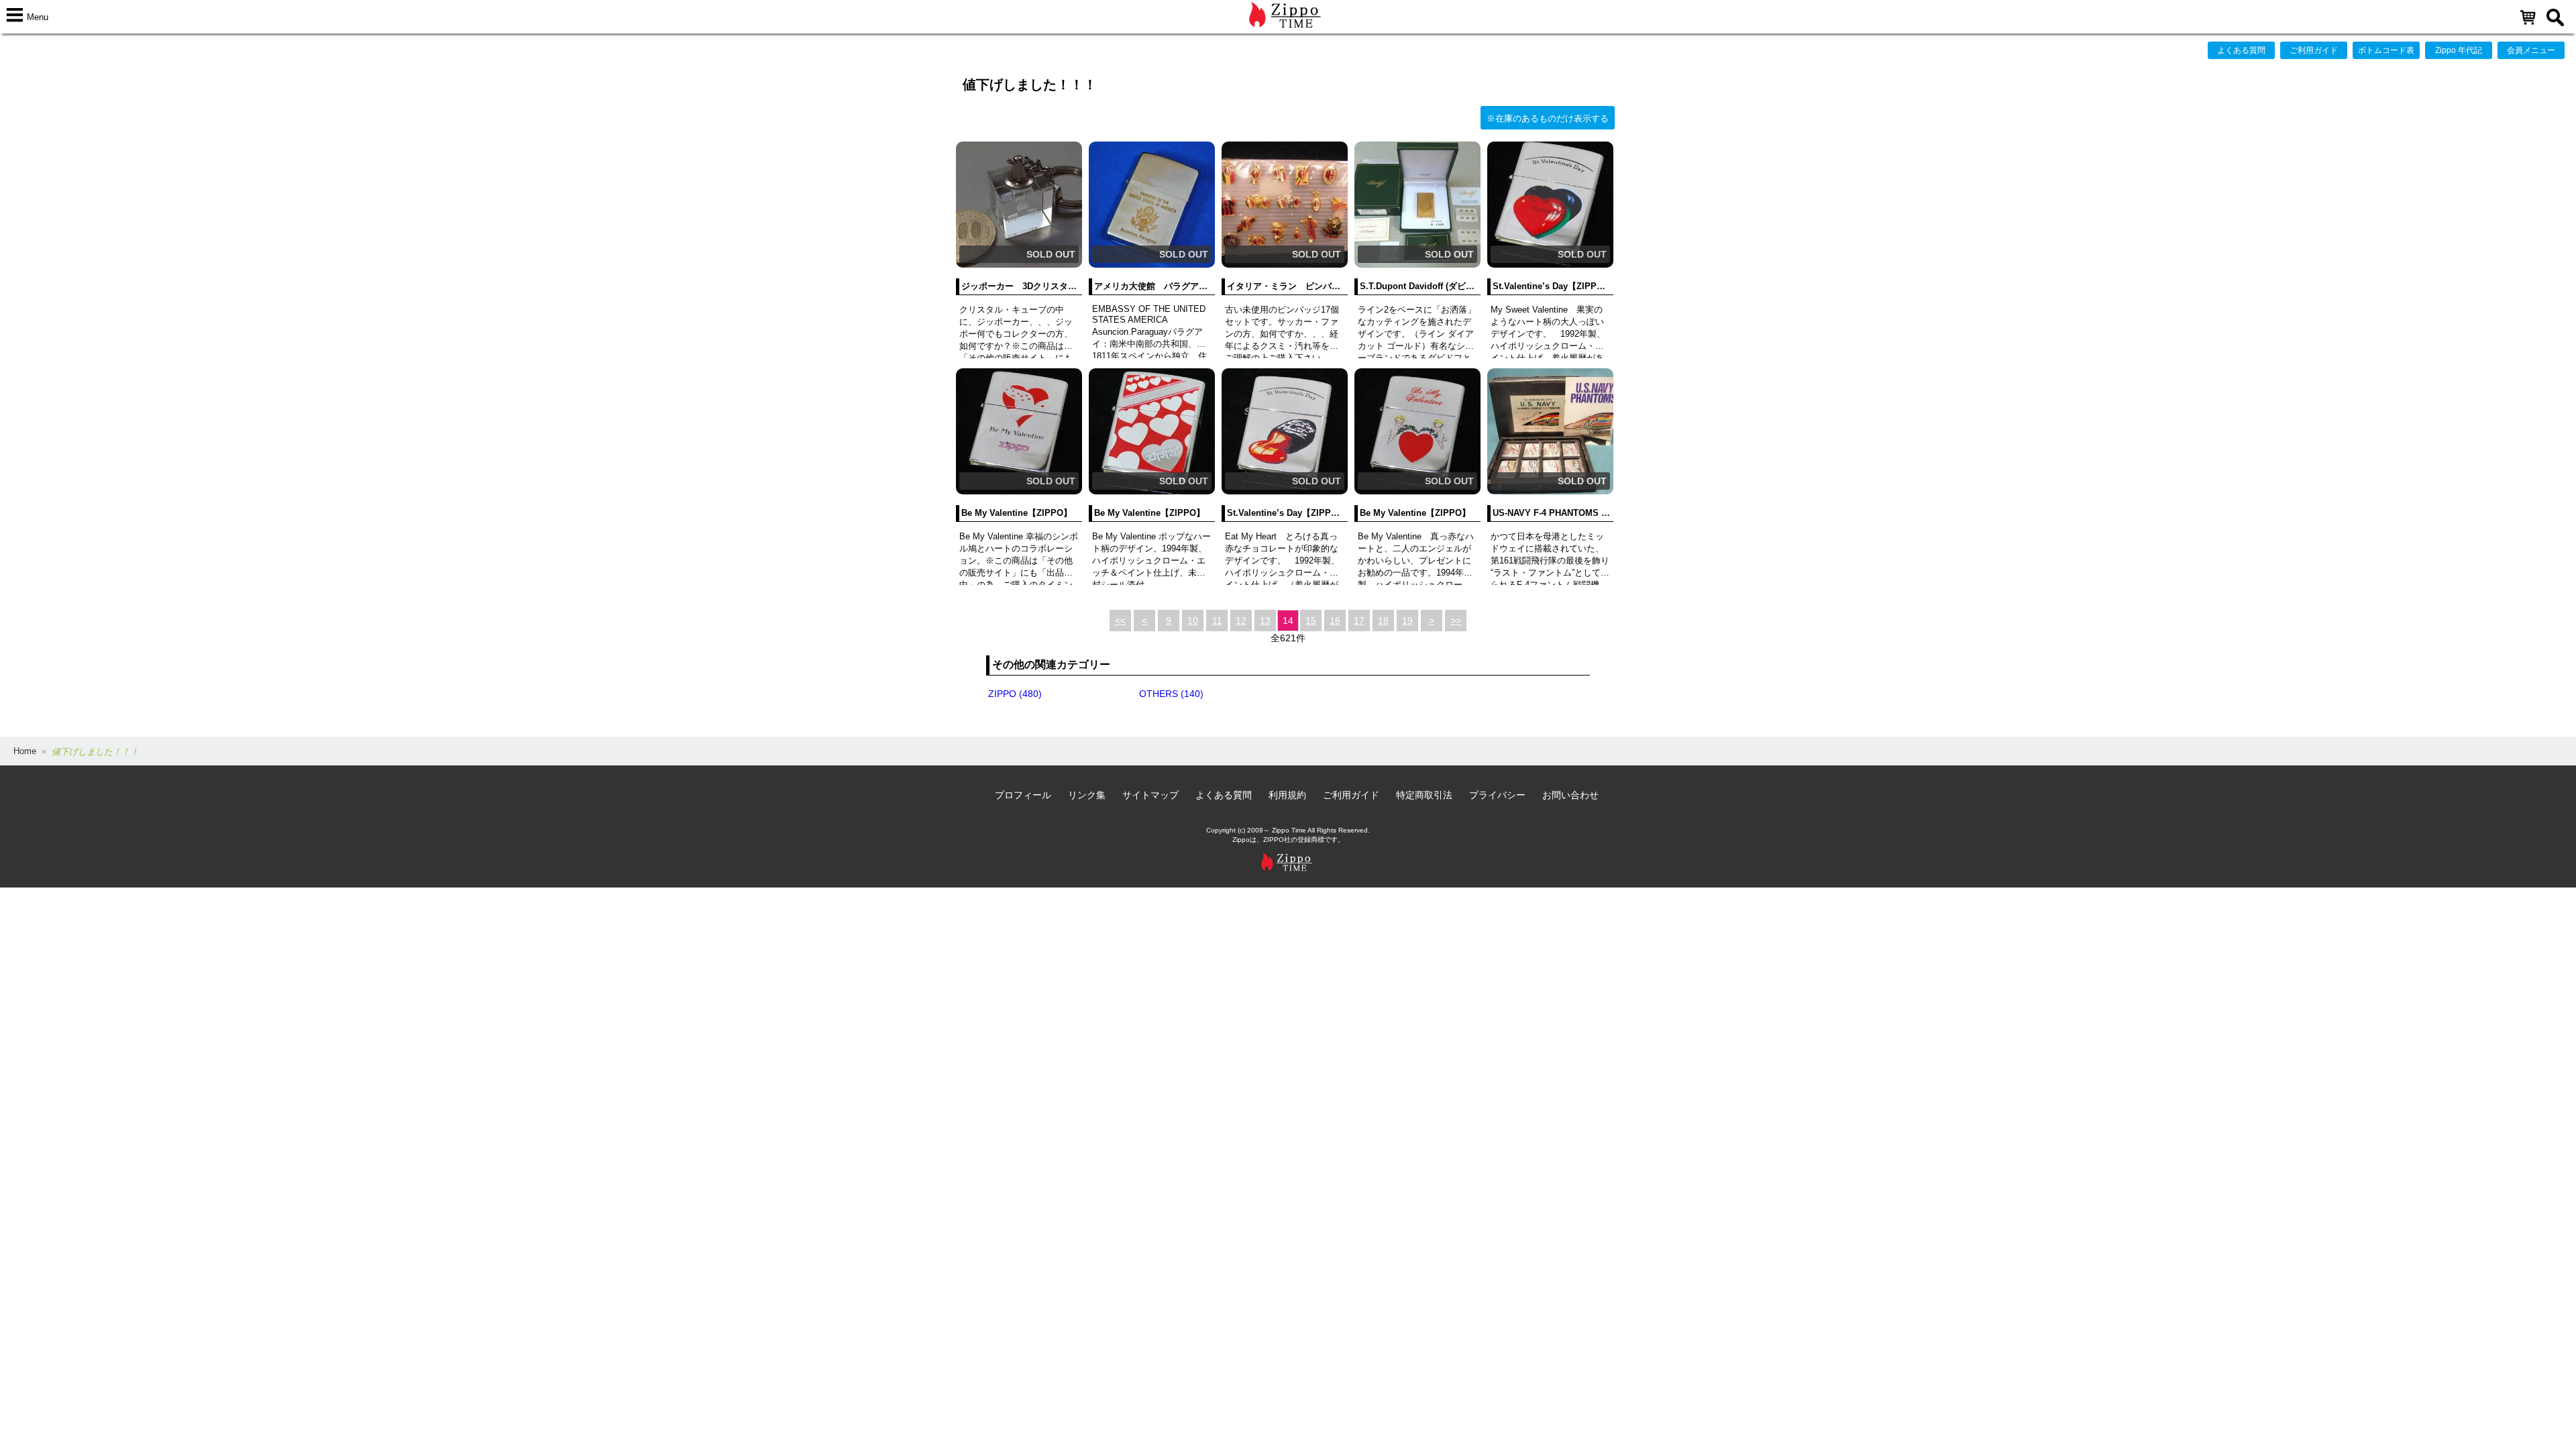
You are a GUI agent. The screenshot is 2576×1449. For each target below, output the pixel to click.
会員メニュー (2531, 50)
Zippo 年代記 (2459, 50)
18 (1383, 621)
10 (1193, 621)
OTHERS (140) (1171, 694)
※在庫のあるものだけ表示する (1548, 118)
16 (1335, 621)
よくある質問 (2241, 50)
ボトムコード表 (2386, 50)
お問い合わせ (1570, 795)
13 (1265, 621)
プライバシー (1497, 795)
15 (1311, 621)
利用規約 (1287, 795)
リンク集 (1087, 795)
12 (1241, 621)
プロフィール (1023, 795)
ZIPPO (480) (1015, 694)
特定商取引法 (1424, 795)
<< (1120, 621)
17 (1359, 621)
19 (1407, 621)
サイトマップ (1150, 795)
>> (1456, 621)
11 (1217, 621)
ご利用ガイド (2314, 50)
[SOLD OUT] (1019, 265)
